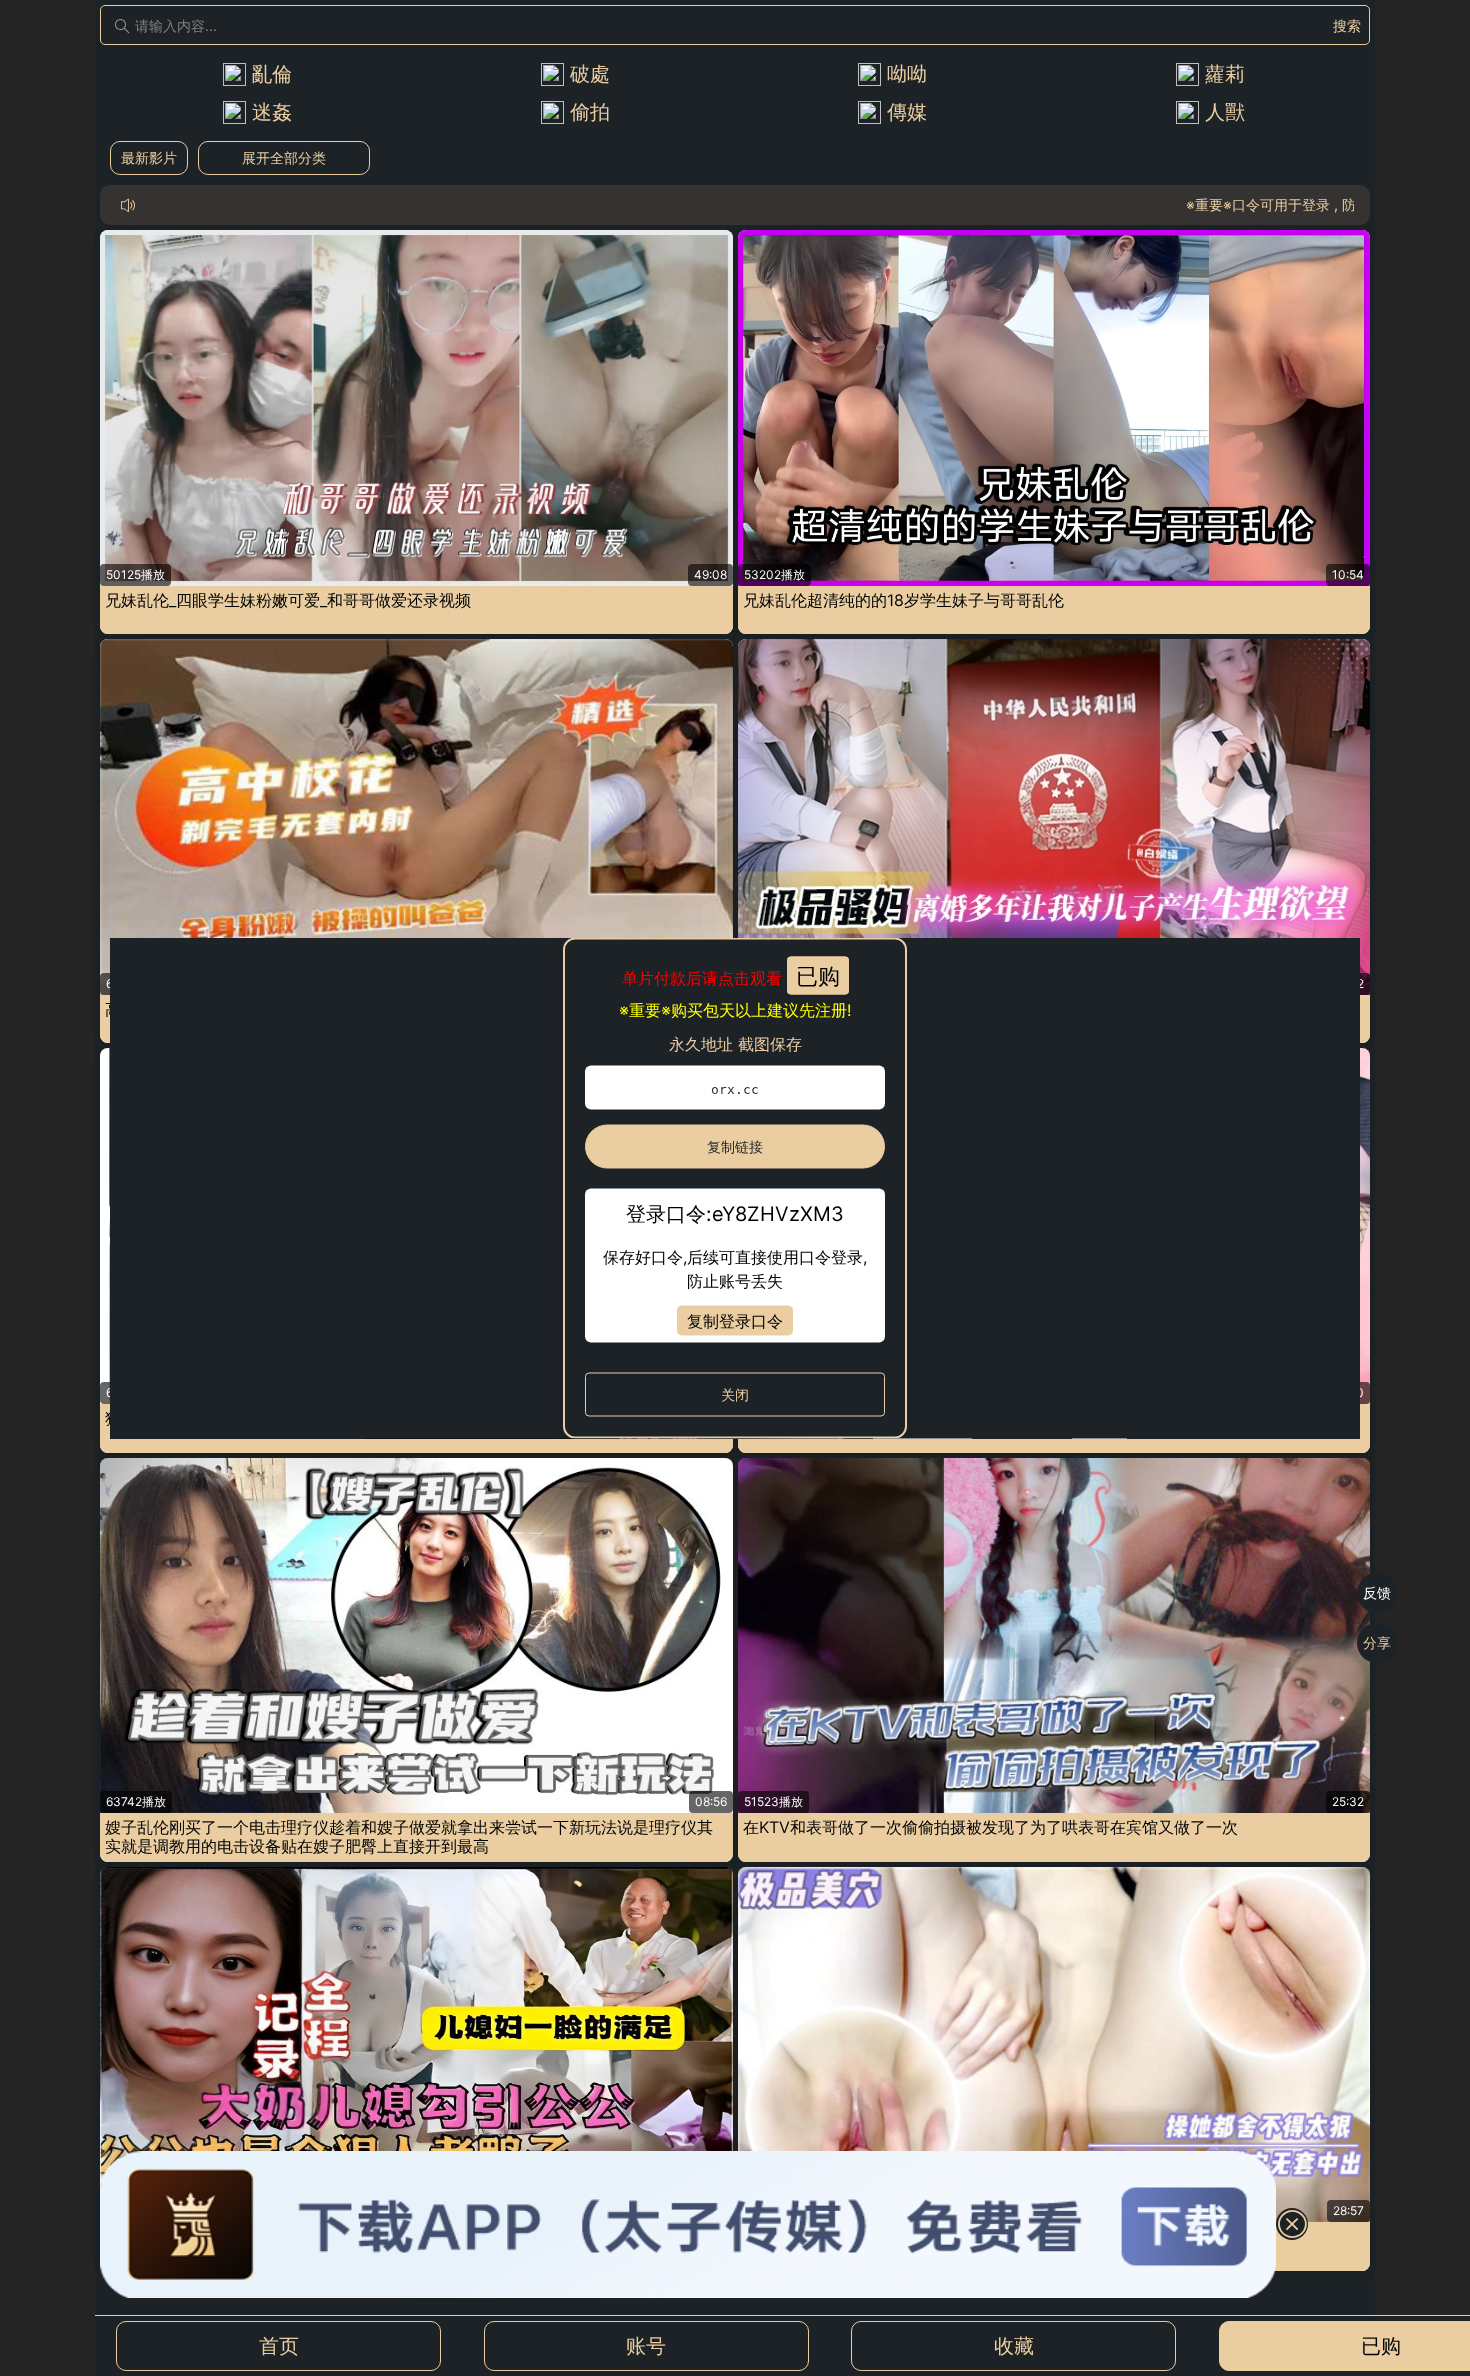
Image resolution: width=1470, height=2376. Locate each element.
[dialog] (735, 1188)
